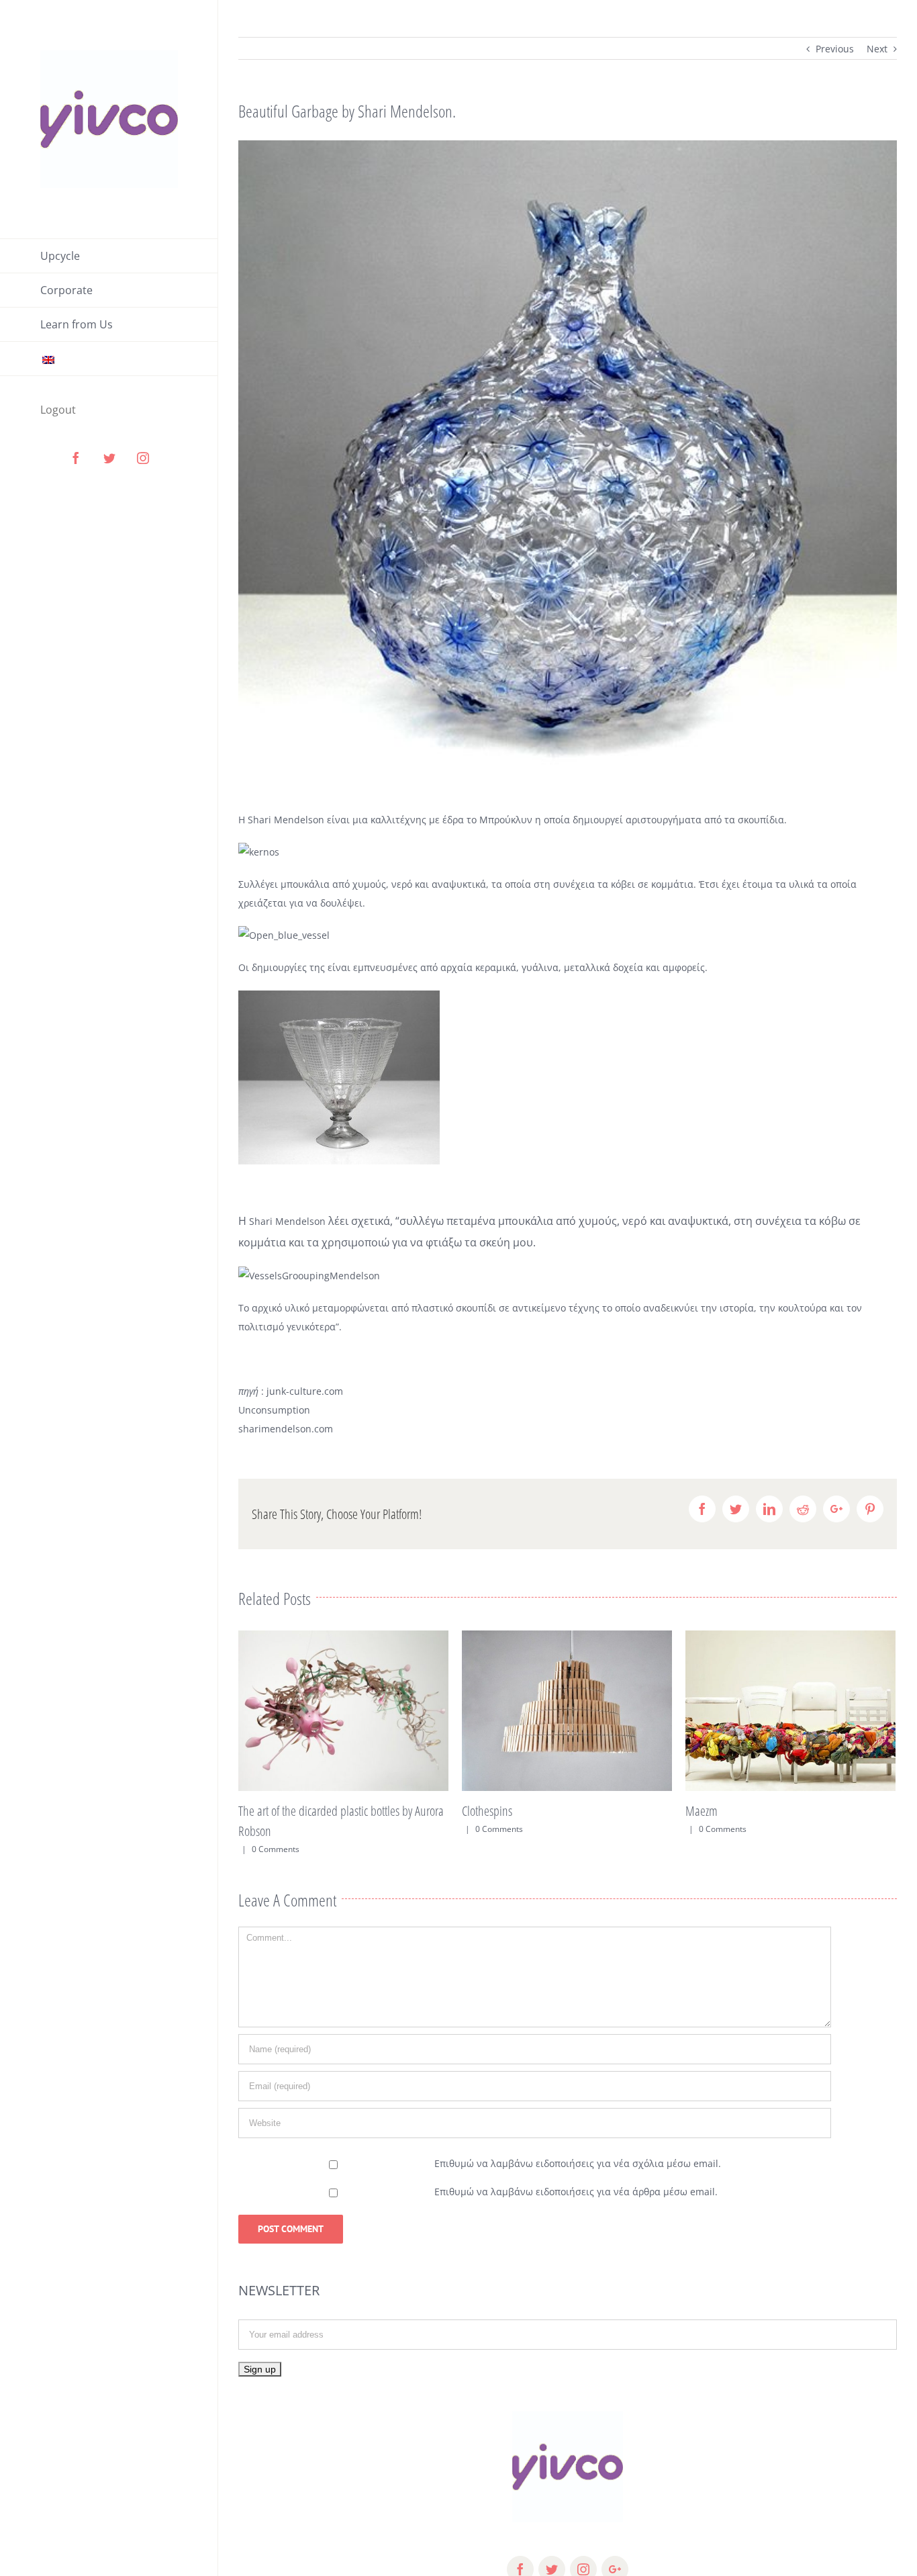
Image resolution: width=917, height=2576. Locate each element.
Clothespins (263, 1811)
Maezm (478, 1811)
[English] (109, 359)
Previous (835, 49)
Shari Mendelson (286, 820)
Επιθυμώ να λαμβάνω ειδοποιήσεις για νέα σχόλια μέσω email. (578, 2163)
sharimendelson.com (287, 1429)
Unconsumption (274, 1410)
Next (877, 49)
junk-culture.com (305, 1391)
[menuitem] (109, 256)
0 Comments (276, 1829)
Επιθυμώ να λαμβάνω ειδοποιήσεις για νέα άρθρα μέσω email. (576, 2192)
